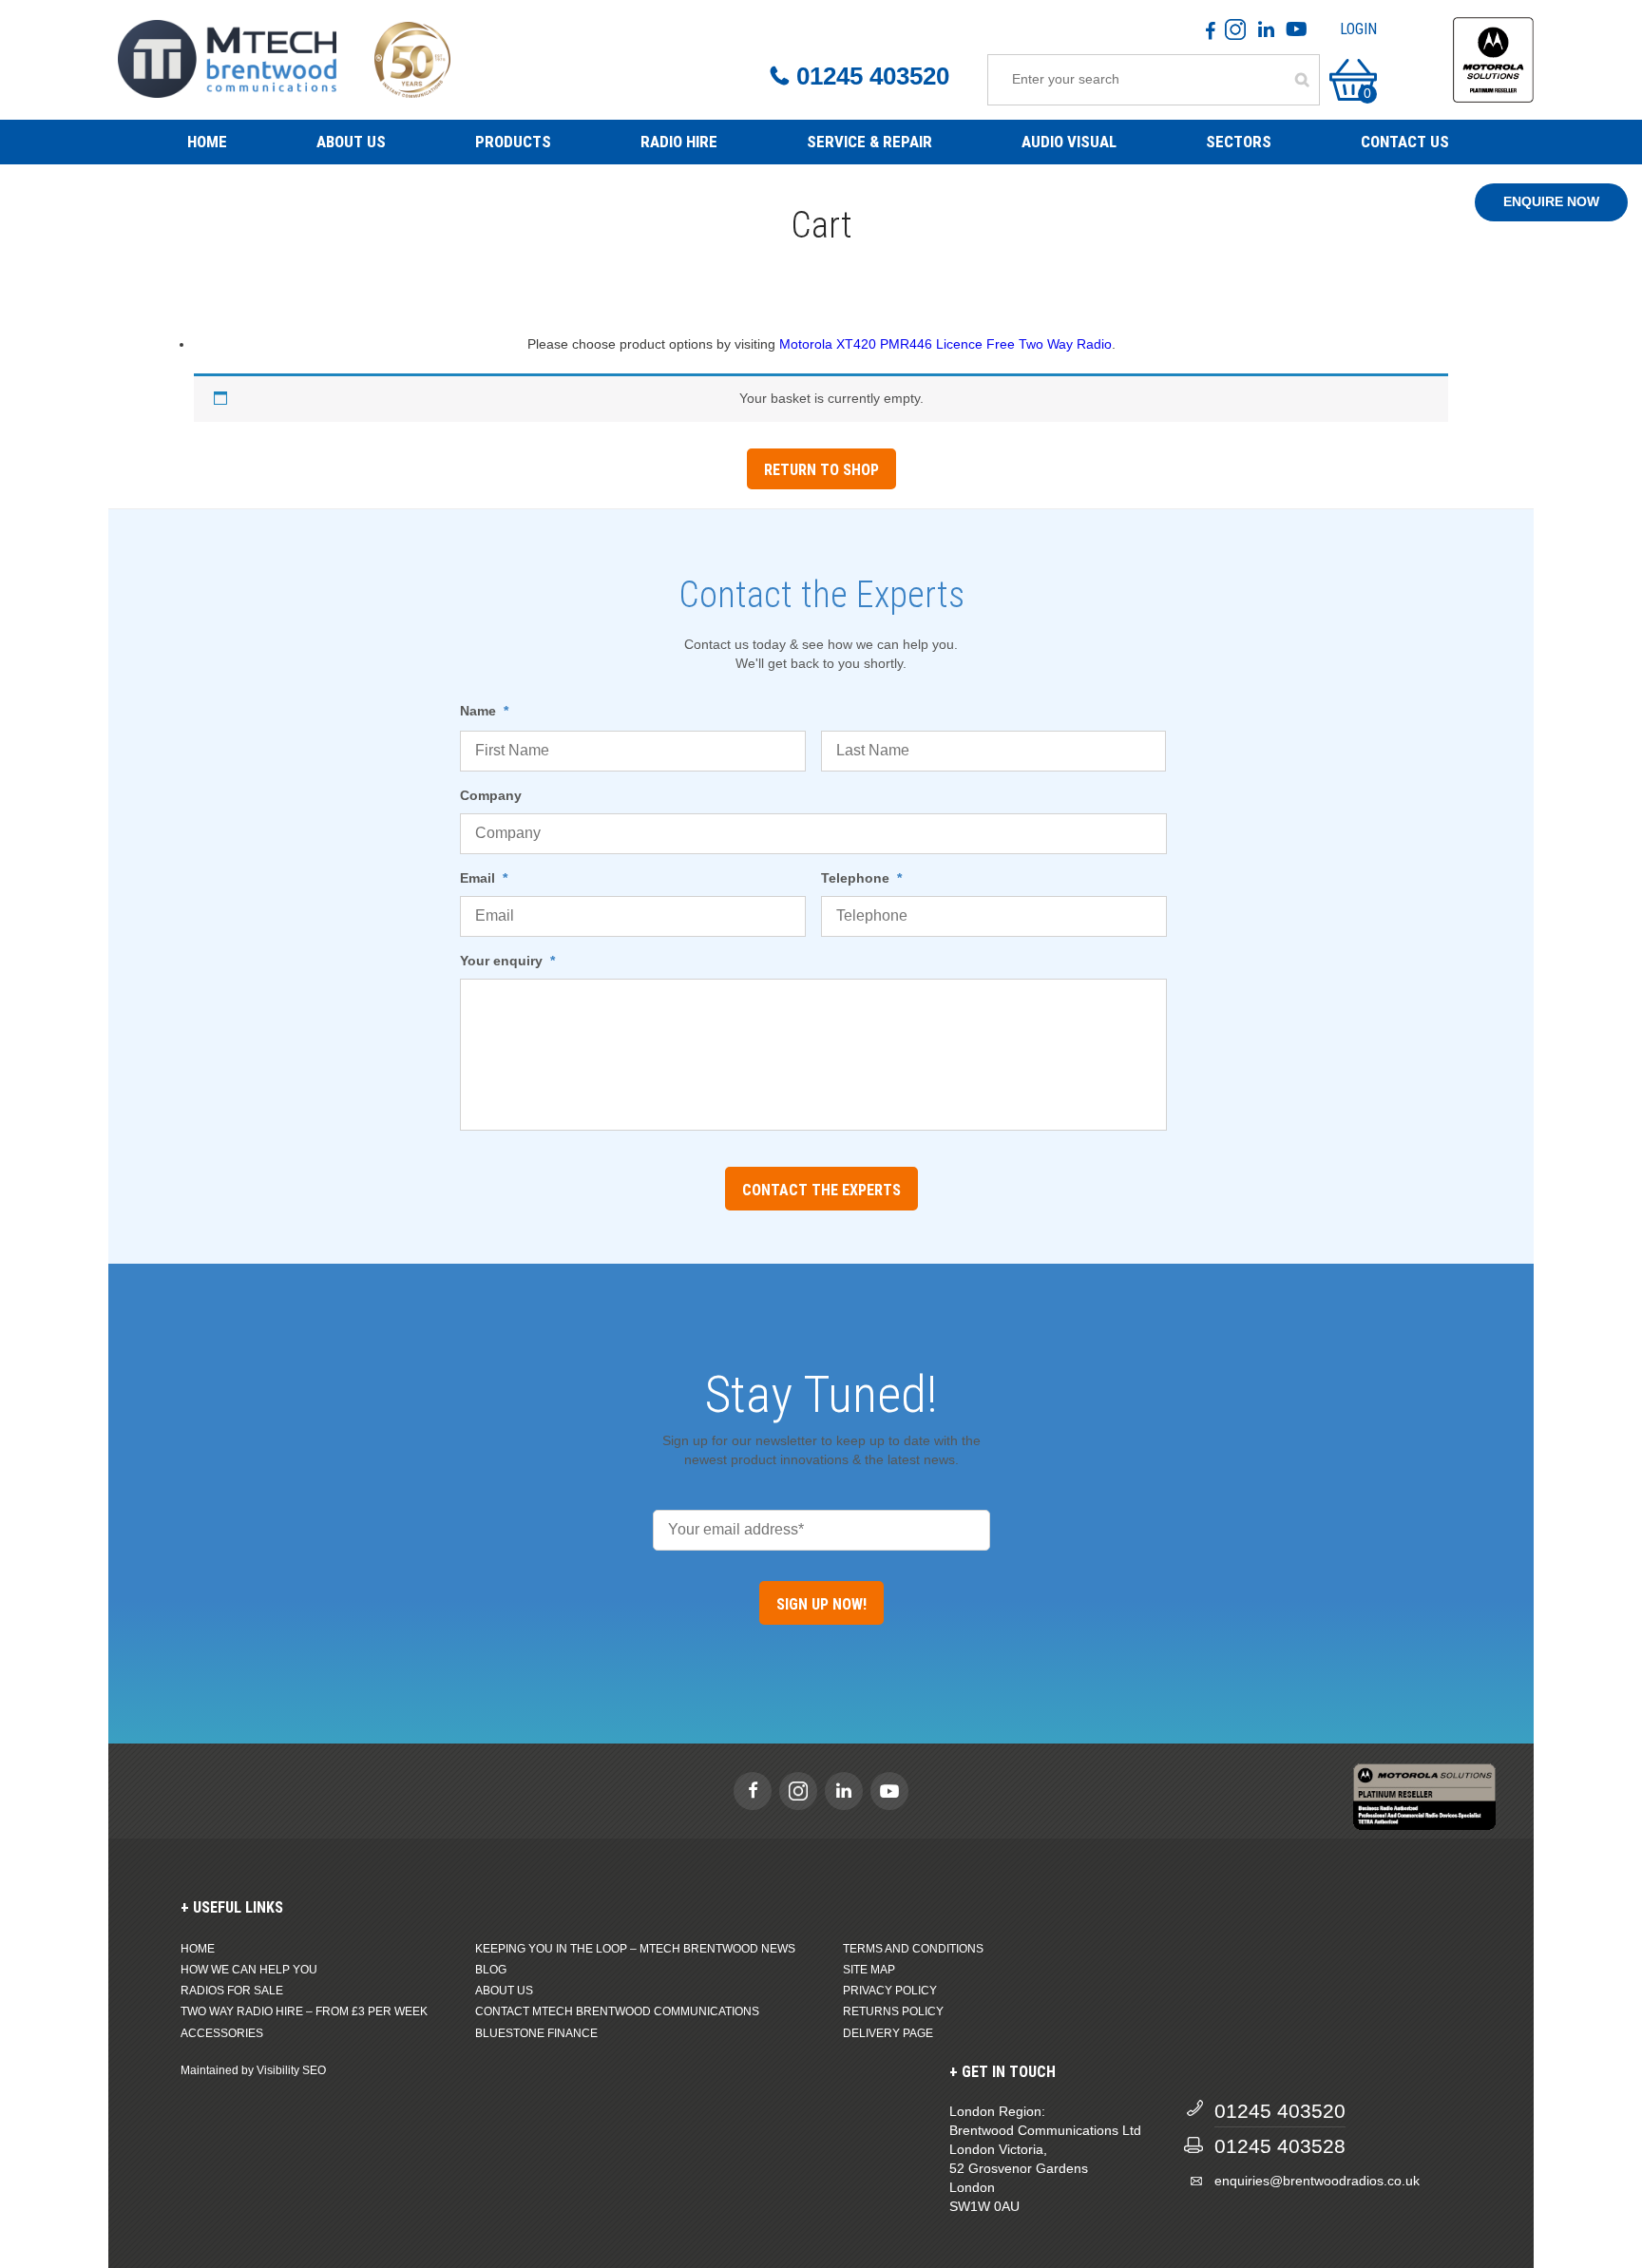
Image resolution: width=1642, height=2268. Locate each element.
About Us (351, 142)
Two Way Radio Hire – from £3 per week (304, 2011)
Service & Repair (869, 142)
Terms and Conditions (913, 1949)
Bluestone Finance (536, 2033)
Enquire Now (1551, 201)
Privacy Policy (890, 1991)
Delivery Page (888, 2033)
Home (207, 142)
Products (513, 142)
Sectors (1239, 142)
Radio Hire (679, 142)
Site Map (869, 1970)
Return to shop (821, 470)
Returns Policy (893, 2011)
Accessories (222, 2033)
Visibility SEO (291, 2070)
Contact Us (1405, 142)
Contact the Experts (821, 1190)
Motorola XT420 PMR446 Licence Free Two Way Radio (945, 344)
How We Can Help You (249, 1970)
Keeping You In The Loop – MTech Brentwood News (635, 1949)
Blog (491, 1970)
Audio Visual (1069, 142)
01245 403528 (1280, 2146)
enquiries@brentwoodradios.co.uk (1317, 2181)
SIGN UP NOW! (821, 1604)
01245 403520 (873, 76)
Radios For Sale (232, 1991)
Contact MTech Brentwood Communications (617, 2011)
